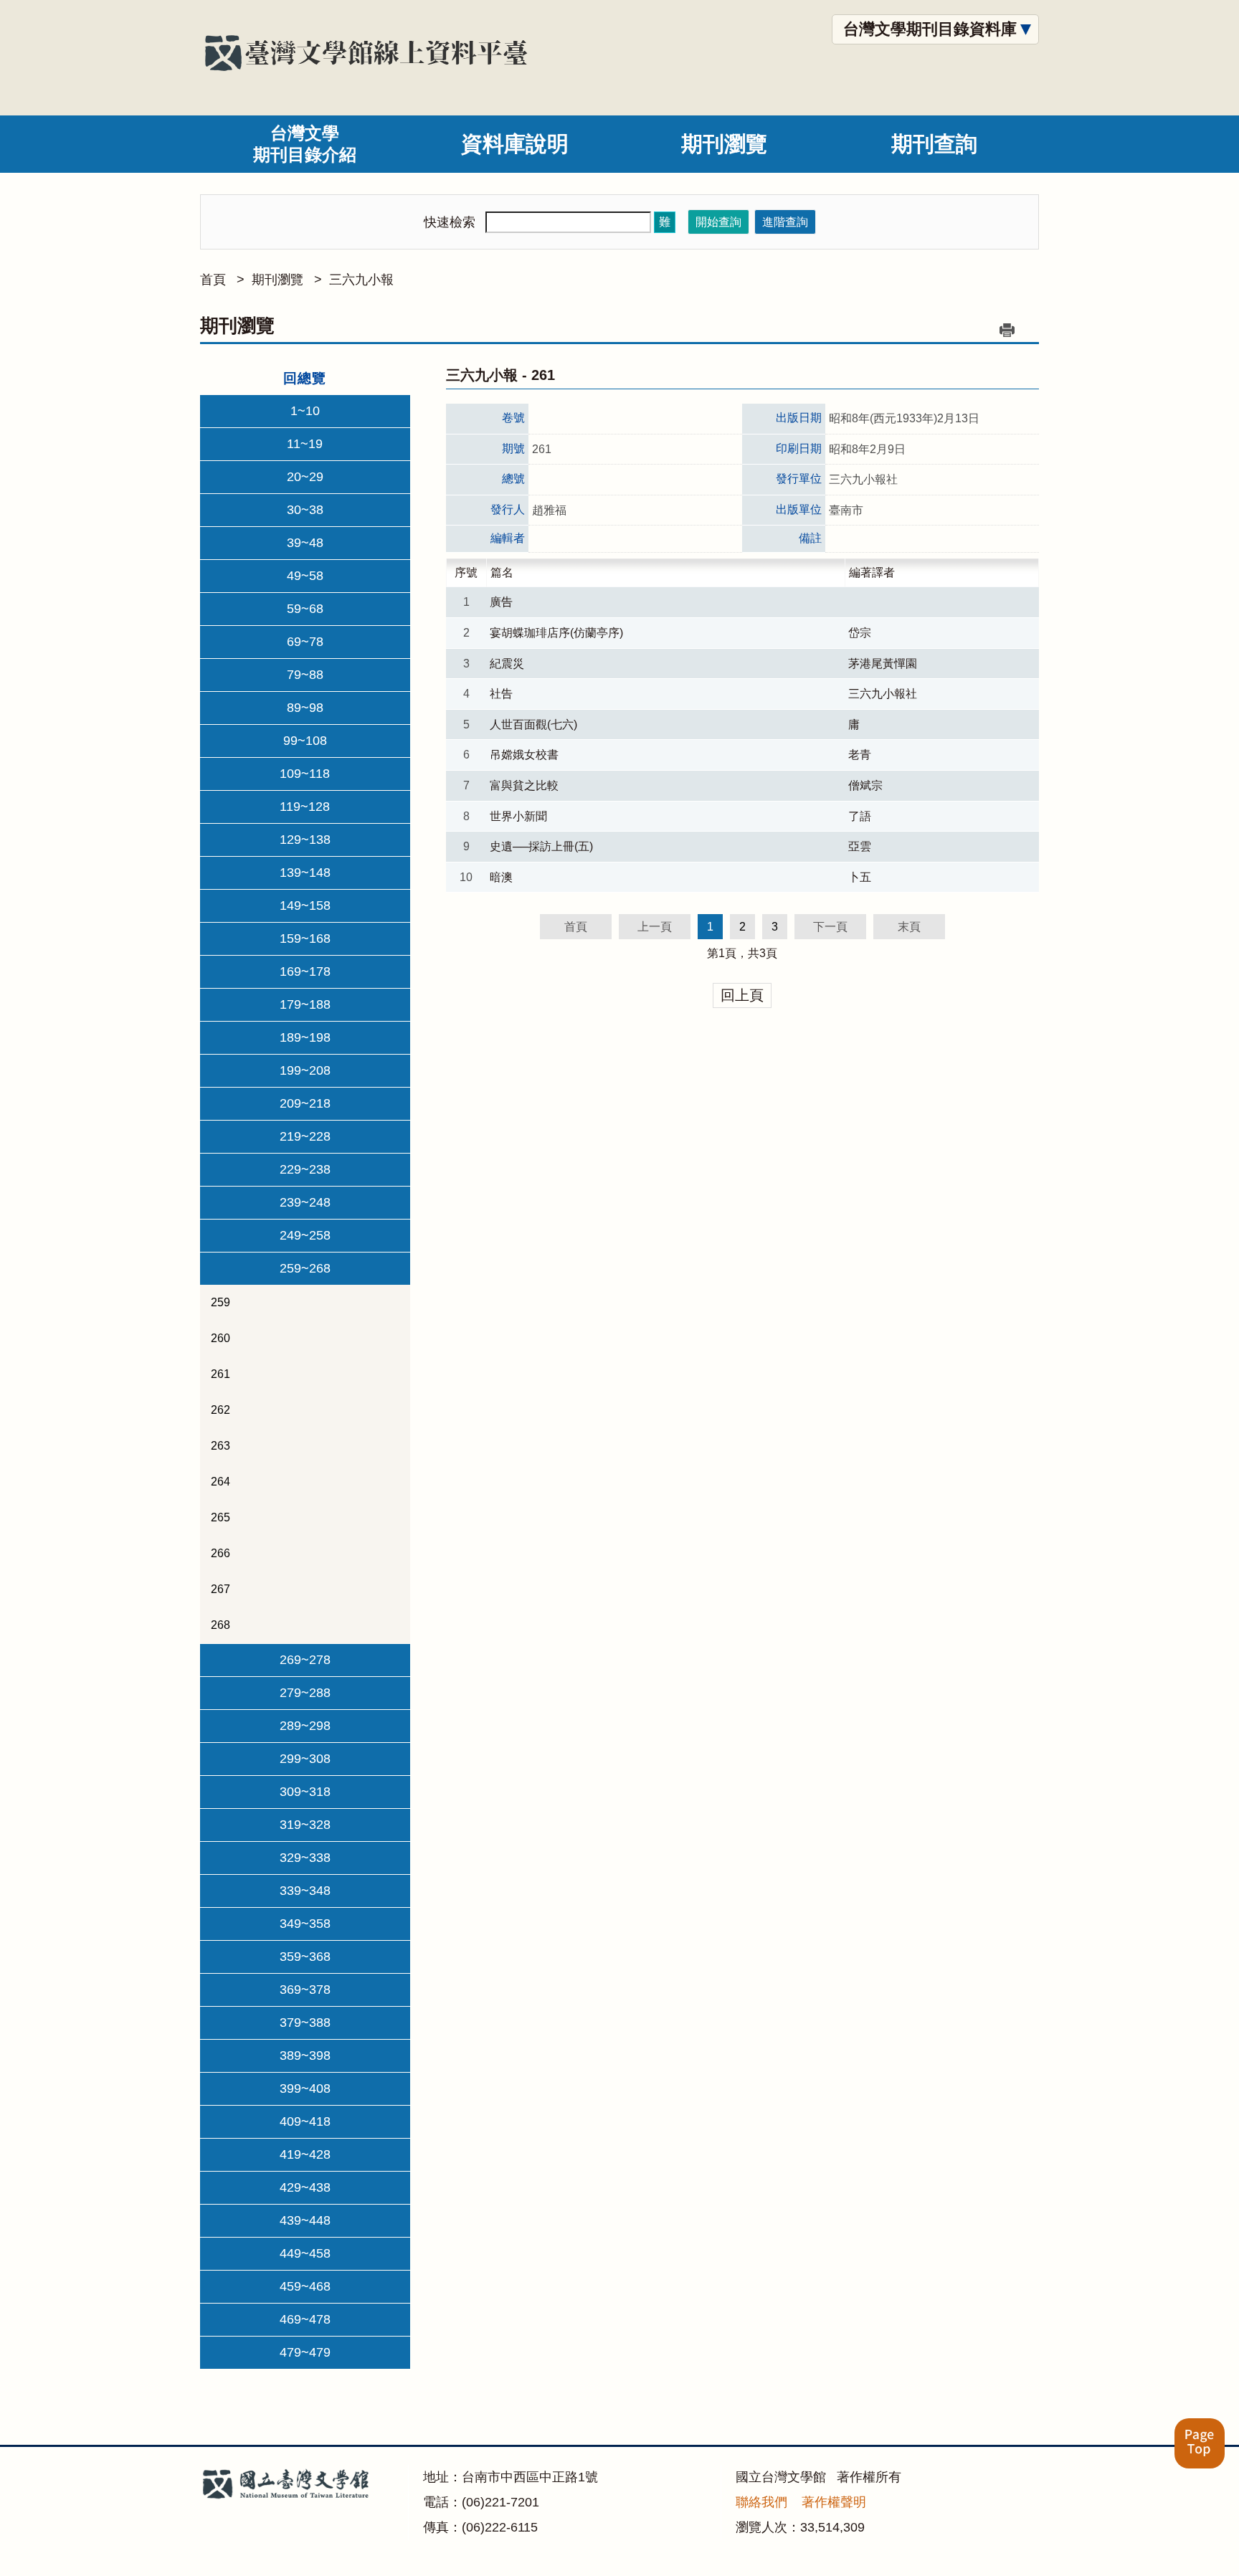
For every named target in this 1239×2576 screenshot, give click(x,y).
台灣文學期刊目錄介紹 (305, 144)
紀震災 (507, 664)
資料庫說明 (515, 144)
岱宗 (860, 633)
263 (220, 1446)
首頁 (213, 280)
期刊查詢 (934, 144)
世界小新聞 (518, 816)
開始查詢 (718, 222)
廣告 (501, 602)
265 (220, 1517)
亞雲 (860, 846)
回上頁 (742, 995)
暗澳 (501, 877)
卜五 (860, 877)
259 (220, 1302)
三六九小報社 (883, 694)
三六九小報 (361, 280)
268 (220, 1625)
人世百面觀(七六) (533, 724)
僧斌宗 (865, 785)
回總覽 (305, 378)
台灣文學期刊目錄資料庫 (930, 29)
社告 (501, 694)
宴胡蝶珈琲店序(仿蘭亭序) (556, 633)
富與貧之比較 (524, 785)
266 (220, 1553)
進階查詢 (785, 222)
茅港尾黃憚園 (883, 664)
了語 (860, 816)
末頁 (909, 927)
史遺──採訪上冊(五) (541, 846)
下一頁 (830, 927)
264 (220, 1482)
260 (220, 1338)
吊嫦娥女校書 (524, 755)
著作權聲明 (834, 2502)
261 (220, 1374)
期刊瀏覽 (724, 144)
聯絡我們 (761, 2502)
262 (220, 1410)
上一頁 (655, 927)
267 (220, 1589)
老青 (860, 755)
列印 (1007, 330)
